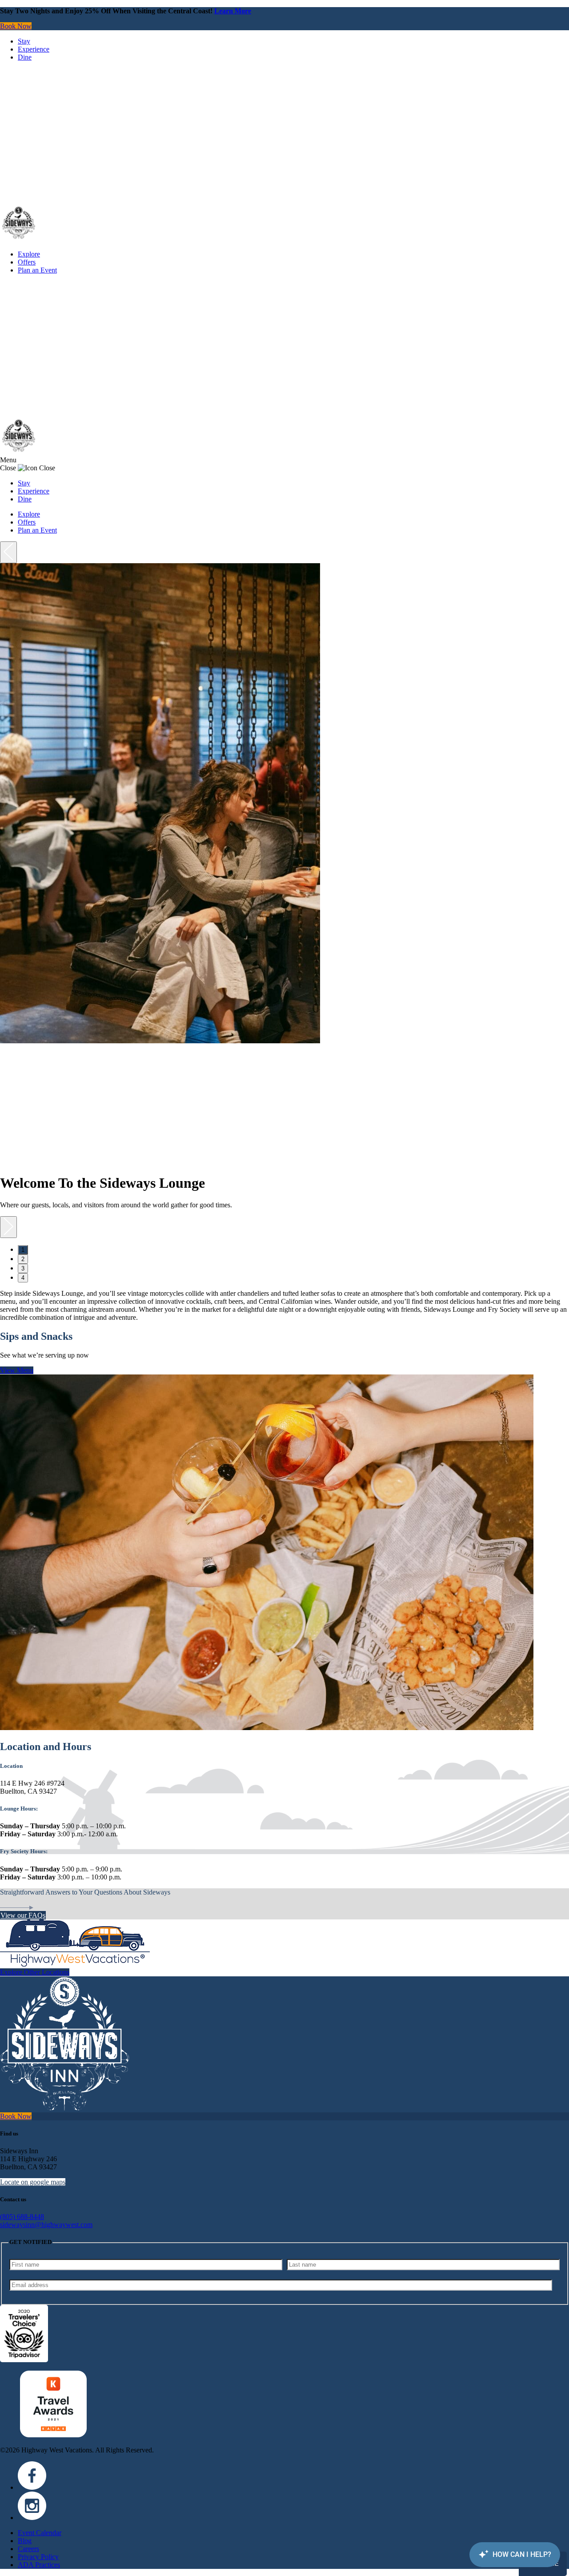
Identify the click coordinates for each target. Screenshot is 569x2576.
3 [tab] (23, 1268)
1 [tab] (23, 1250)
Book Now (16, 26)
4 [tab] (23, 1278)
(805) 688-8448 (22, 2217)
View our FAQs (23, 1915)
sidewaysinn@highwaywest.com (46, 2225)
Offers (27, 262)
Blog (25, 2541)
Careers (28, 2549)
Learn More (233, 11)
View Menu (17, 1370)
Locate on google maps (33, 2182)
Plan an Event (37, 270)
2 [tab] (23, 1259)
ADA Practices (39, 2565)
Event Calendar (40, 2533)
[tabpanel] (284, 890)
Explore (29, 254)
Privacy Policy (38, 2557)
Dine (25, 57)
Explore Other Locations (35, 1972)
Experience (34, 49)
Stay (24, 41)
